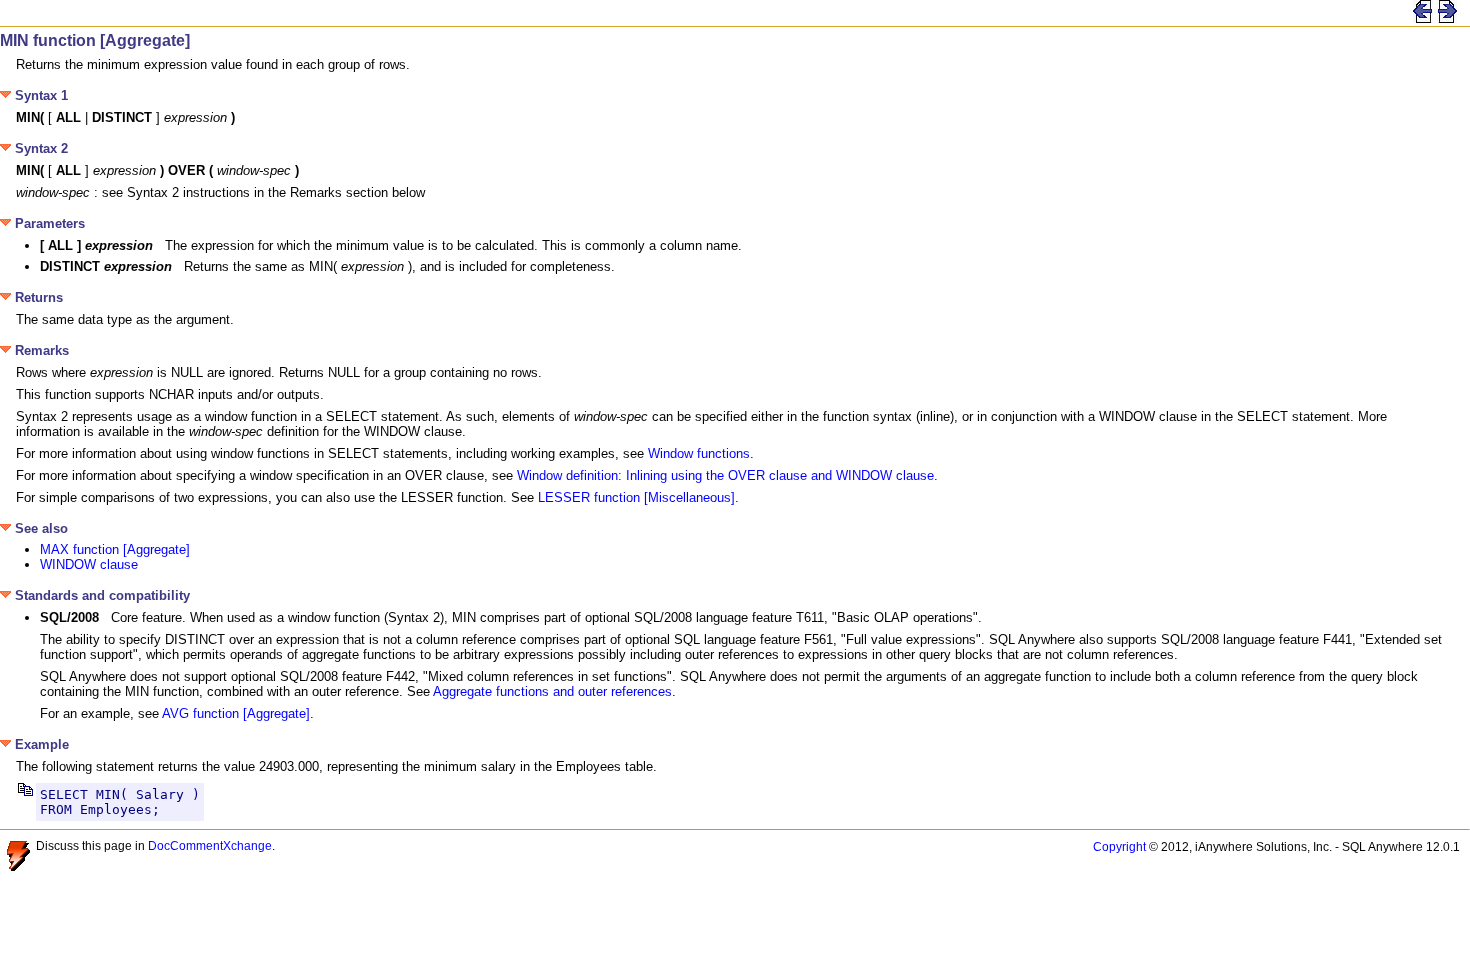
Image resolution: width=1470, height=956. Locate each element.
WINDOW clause (89, 564)
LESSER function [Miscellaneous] (636, 497)
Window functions (699, 453)
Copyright (1119, 846)
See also (39, 528)
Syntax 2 (39, 148)
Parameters (48, 223)
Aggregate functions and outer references (552, 691)
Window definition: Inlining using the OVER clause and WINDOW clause (725, 475)
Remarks (40, 350)
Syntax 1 (39, 95)
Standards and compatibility (100, 595)
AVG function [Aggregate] (236, 713)
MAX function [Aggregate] (115, 549)
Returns (37, 297)
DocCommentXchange (210, 845)
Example (40, 744)
